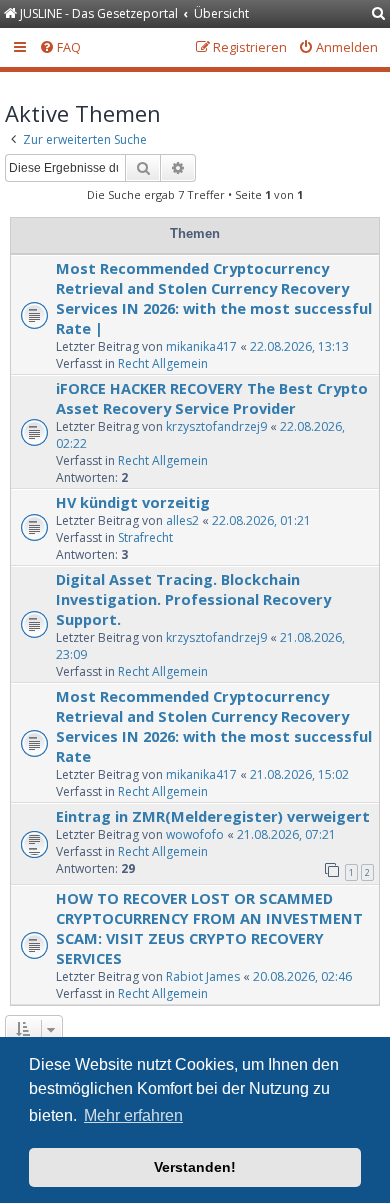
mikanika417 (201, 346)
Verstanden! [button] (195, 1167)
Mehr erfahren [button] (133, 1115)
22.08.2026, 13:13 (299, 346)
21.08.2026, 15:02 (299, 774)
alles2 (182, 520)
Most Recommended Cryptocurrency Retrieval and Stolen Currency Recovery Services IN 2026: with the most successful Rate (214, 726)
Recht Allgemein (163, 363)
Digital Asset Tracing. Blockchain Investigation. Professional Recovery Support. (193, 599)
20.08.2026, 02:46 (302, 976)
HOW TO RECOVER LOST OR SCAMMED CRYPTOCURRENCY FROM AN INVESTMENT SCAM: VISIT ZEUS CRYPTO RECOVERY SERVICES (209, 928)
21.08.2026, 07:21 (286, 834)
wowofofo (195, 834)
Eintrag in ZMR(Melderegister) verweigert (213, 816)
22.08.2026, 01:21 (261, 520)
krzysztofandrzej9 (216, 426)
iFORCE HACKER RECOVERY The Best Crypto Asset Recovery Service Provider (212, 398)
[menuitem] (379, 14)
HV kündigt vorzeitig (133, 502)
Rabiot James (203, 976)
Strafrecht (145, 537)
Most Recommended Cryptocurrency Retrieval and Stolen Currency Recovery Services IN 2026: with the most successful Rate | (214, 298)
